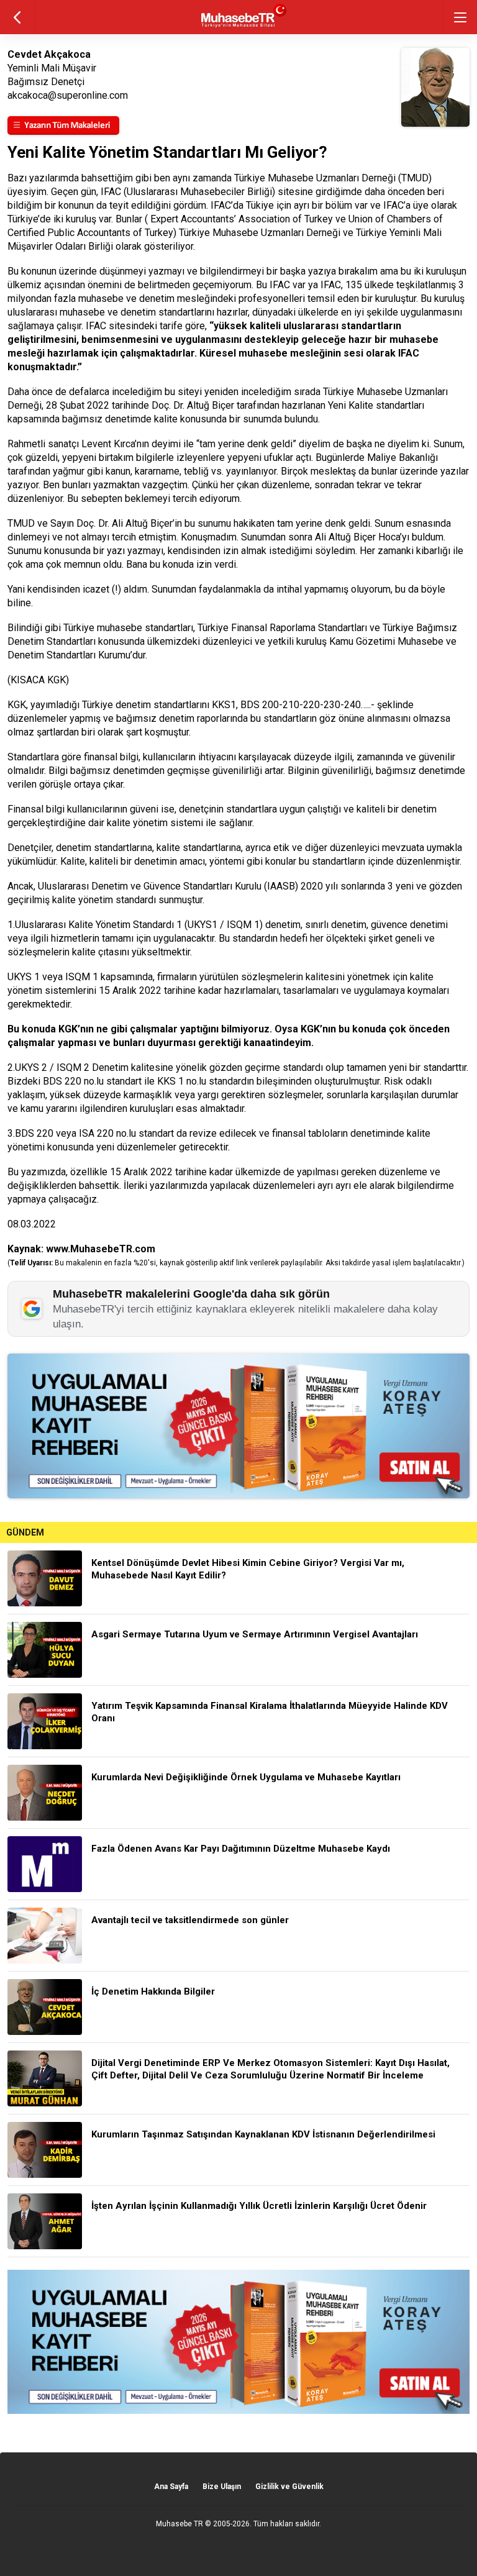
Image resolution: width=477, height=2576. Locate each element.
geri (17, 17)
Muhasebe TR (179, 2524)
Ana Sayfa (171, 2487)
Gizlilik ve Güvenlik (289, 2487)
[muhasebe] (239, 28)
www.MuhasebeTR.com (101, 1249)
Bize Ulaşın (222, 2487)
